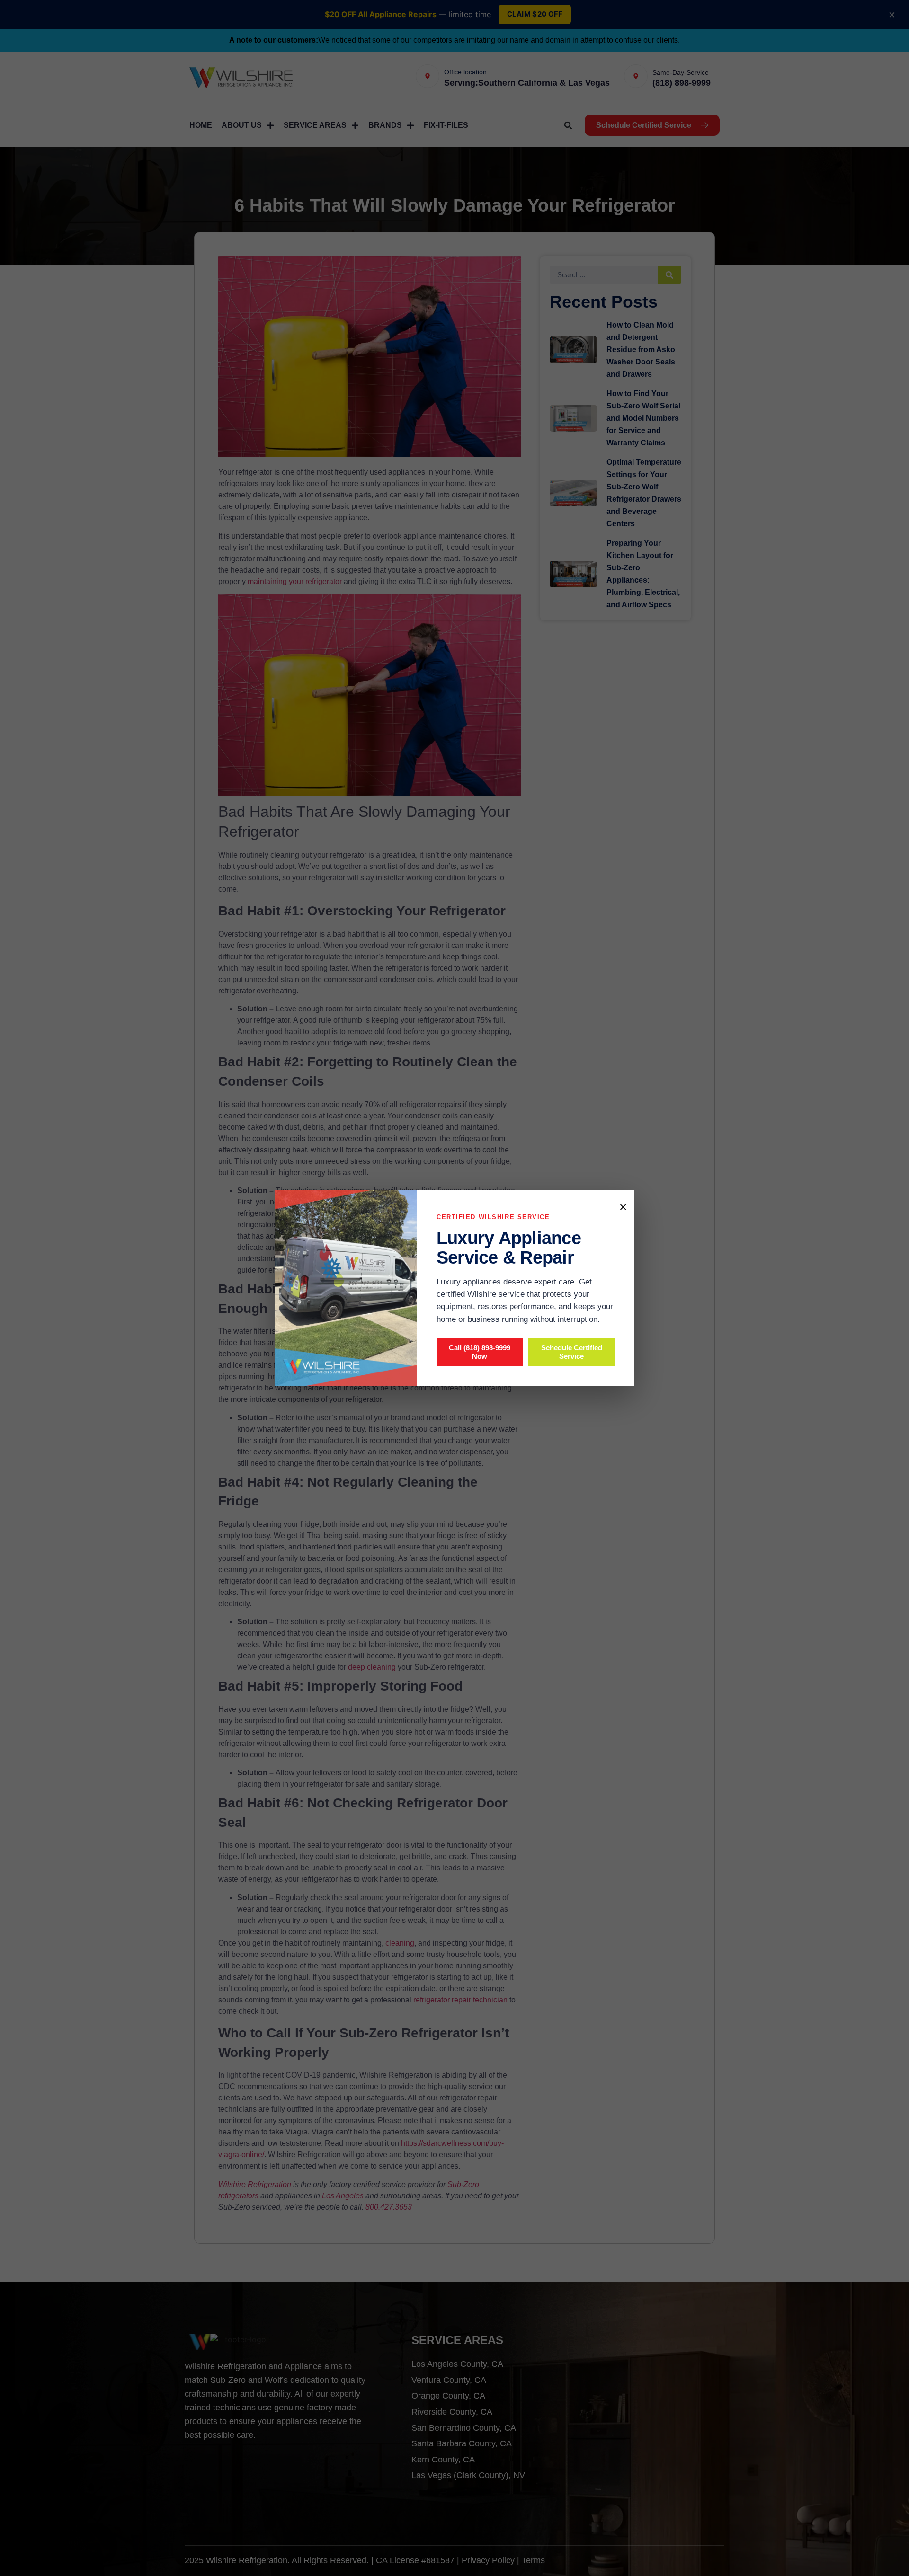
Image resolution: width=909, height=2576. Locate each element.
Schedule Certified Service (572, 1352)
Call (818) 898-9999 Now (480, 1352)
